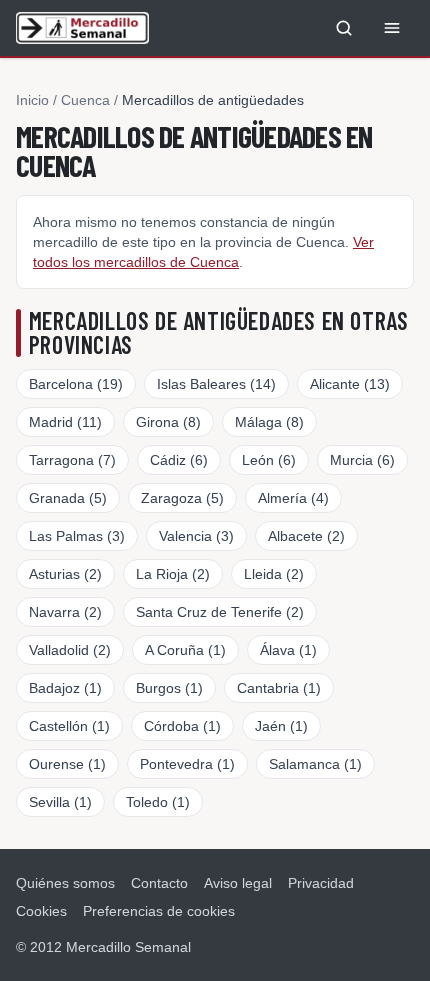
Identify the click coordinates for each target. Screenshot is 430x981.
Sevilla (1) (60, 802)
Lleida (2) (274, 574)
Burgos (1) (169, 688)
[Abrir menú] (392, 28)
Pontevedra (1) (187, 764)
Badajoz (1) (65, 688)
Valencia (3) (196, 536)
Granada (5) (68, 498)
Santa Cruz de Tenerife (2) (220, 612)
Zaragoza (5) (182, 498)
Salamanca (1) (315, 764)
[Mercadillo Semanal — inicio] (82, 28)
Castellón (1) (69, 726)
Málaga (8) (269, 422)
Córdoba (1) (182, 726)
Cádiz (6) (179, 460)
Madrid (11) (65, 422)
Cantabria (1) (279, 688)
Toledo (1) (158, 802)
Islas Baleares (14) (216, 384)
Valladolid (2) (70, 650)
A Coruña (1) (185, 650)
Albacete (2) (306, 536)
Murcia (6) (362, 460)
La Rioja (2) (173, 574)
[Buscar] (344, 28)
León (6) (269, 460)
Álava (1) (288, 650)
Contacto (159, 883)
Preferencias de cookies (159, 911)
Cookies (41, 911)
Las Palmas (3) (77, 536)
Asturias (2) (65, 574)
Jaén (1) (281, 726)
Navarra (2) (65, 612)
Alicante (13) (350, 384)
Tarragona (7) (72, 460)
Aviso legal (238, 883)
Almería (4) (293, 498)
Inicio (32, 100)
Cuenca (85, 100)
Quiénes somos (65, 883)
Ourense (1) (67, 764)
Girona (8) (168, 422)
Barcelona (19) (76, 384)
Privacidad (321, 883)
